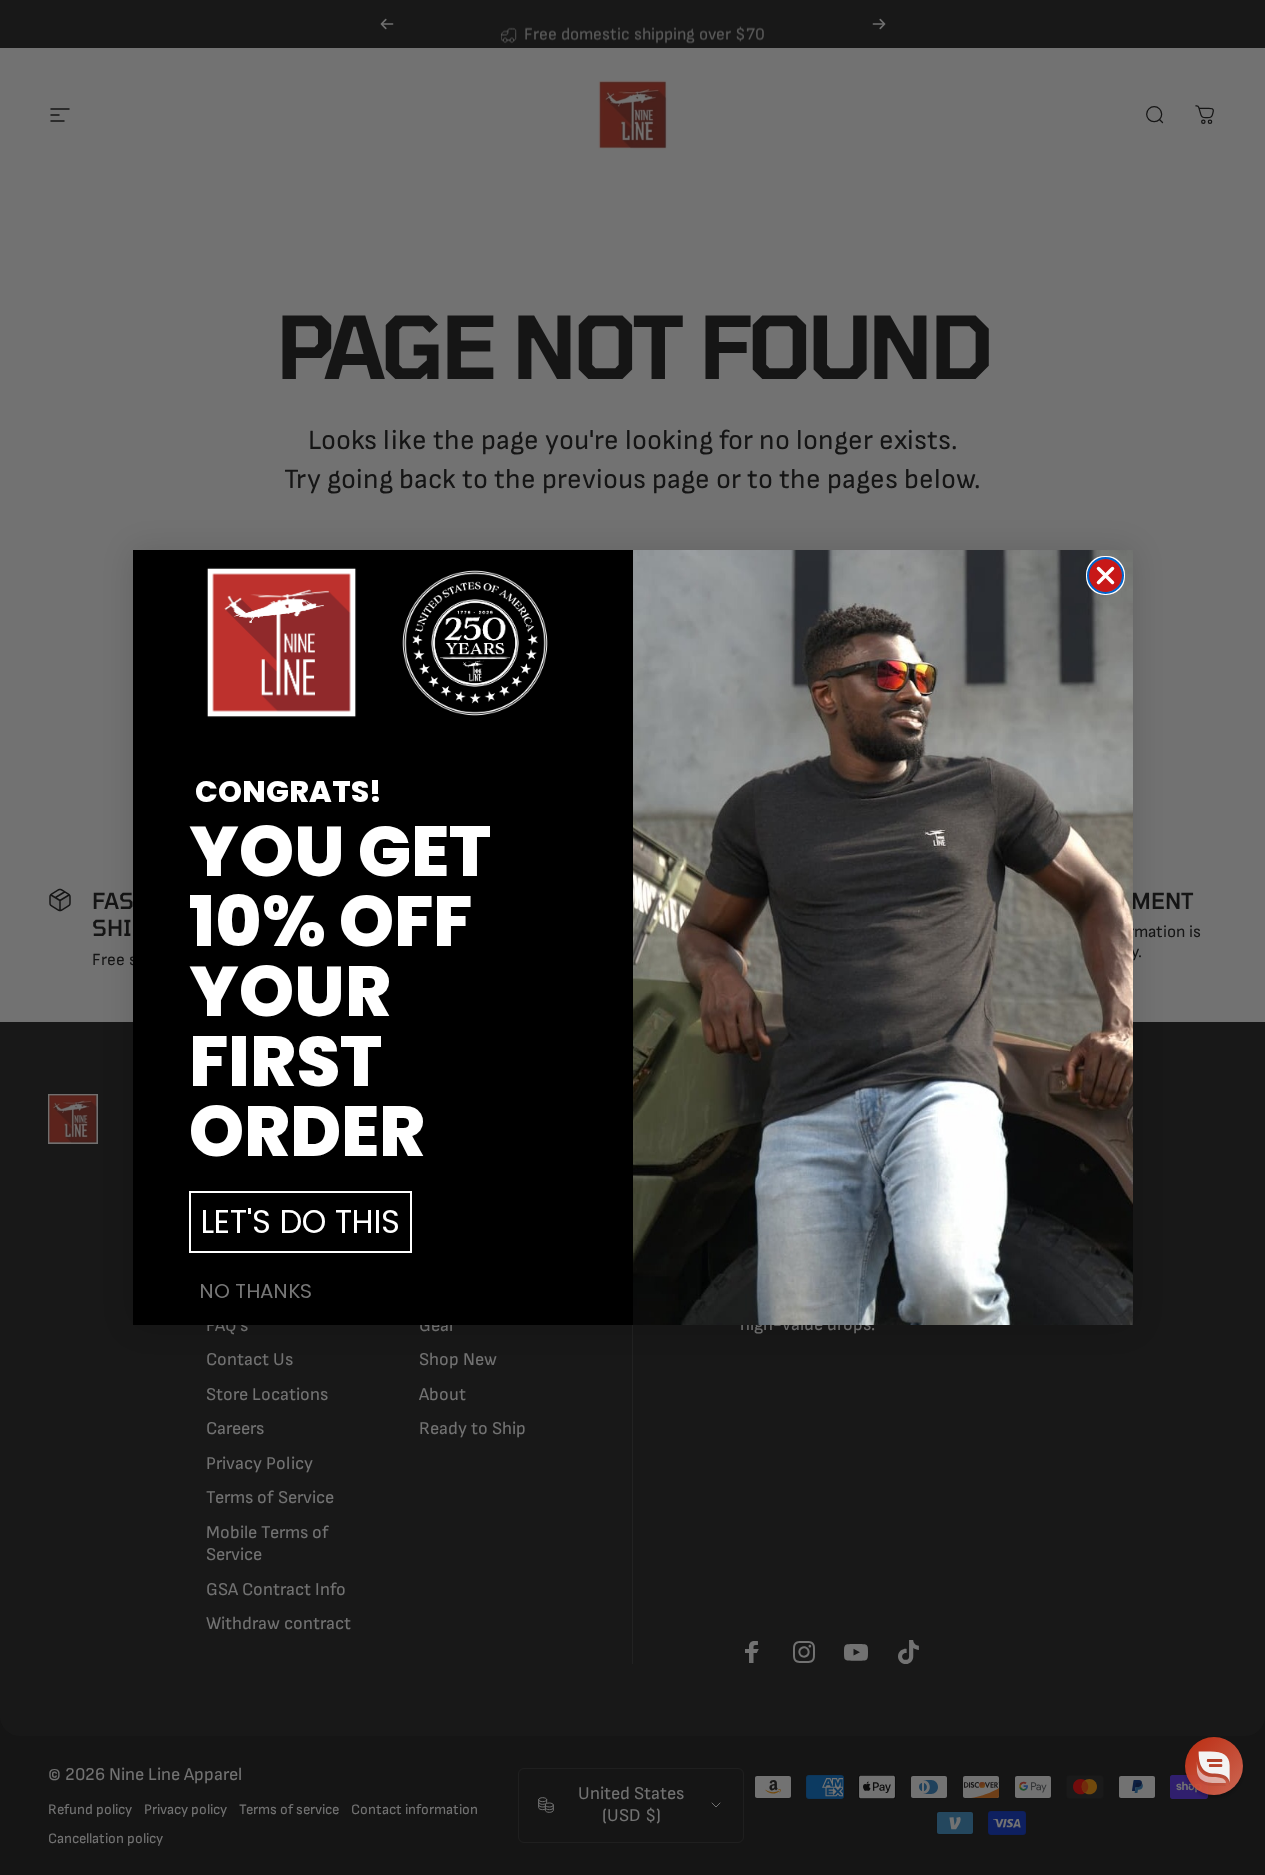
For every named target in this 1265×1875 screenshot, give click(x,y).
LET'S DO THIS (300, 1221)
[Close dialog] (1105, 575)
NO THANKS (255, 1291)
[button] (1214, 1766)
